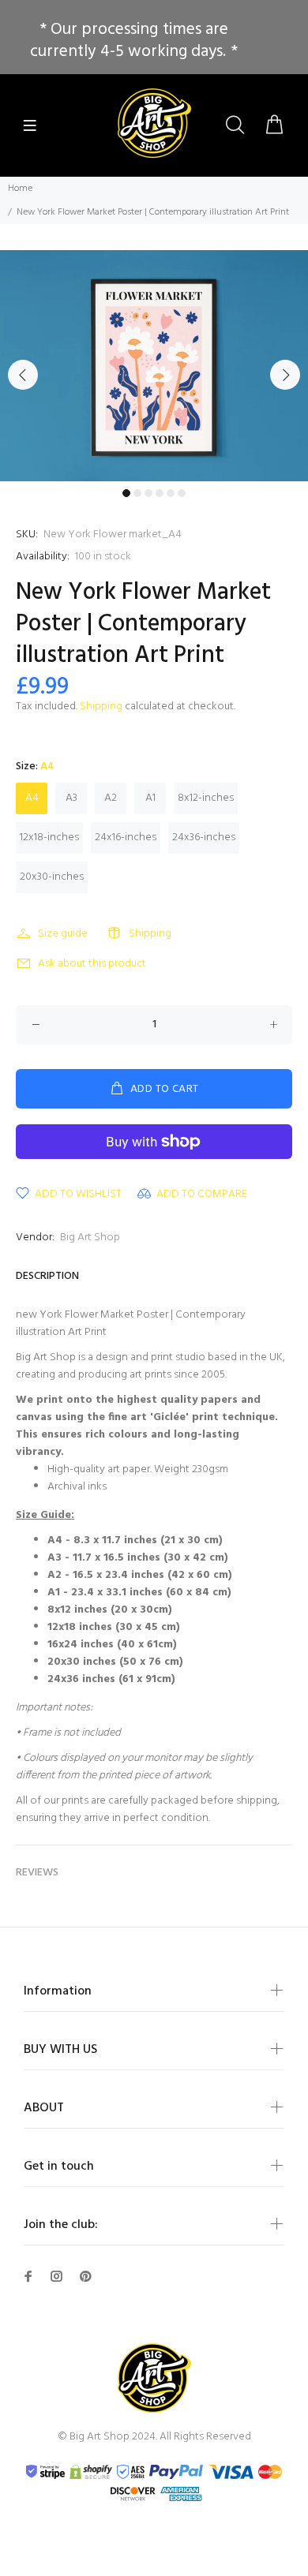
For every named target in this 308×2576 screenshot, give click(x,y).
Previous (23, 375)
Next (285, 375)
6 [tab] (182, 493)
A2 (111, 798)
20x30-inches (52, 877)
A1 (150, 798)
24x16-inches (126, 837)
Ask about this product (92, 964)
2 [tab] (137, 493)
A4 (32, 798)
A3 (71, 798)
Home (20, 189)
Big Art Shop (90, 1238)
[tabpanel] (154, 366)
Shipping (101, 707)
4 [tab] (160, 493)
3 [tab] (148, 493)
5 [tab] (171, 493)
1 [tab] (126, 493)
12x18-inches (49, 837)
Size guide (63, 934)
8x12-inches (206, 798)
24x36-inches (204, 837)
